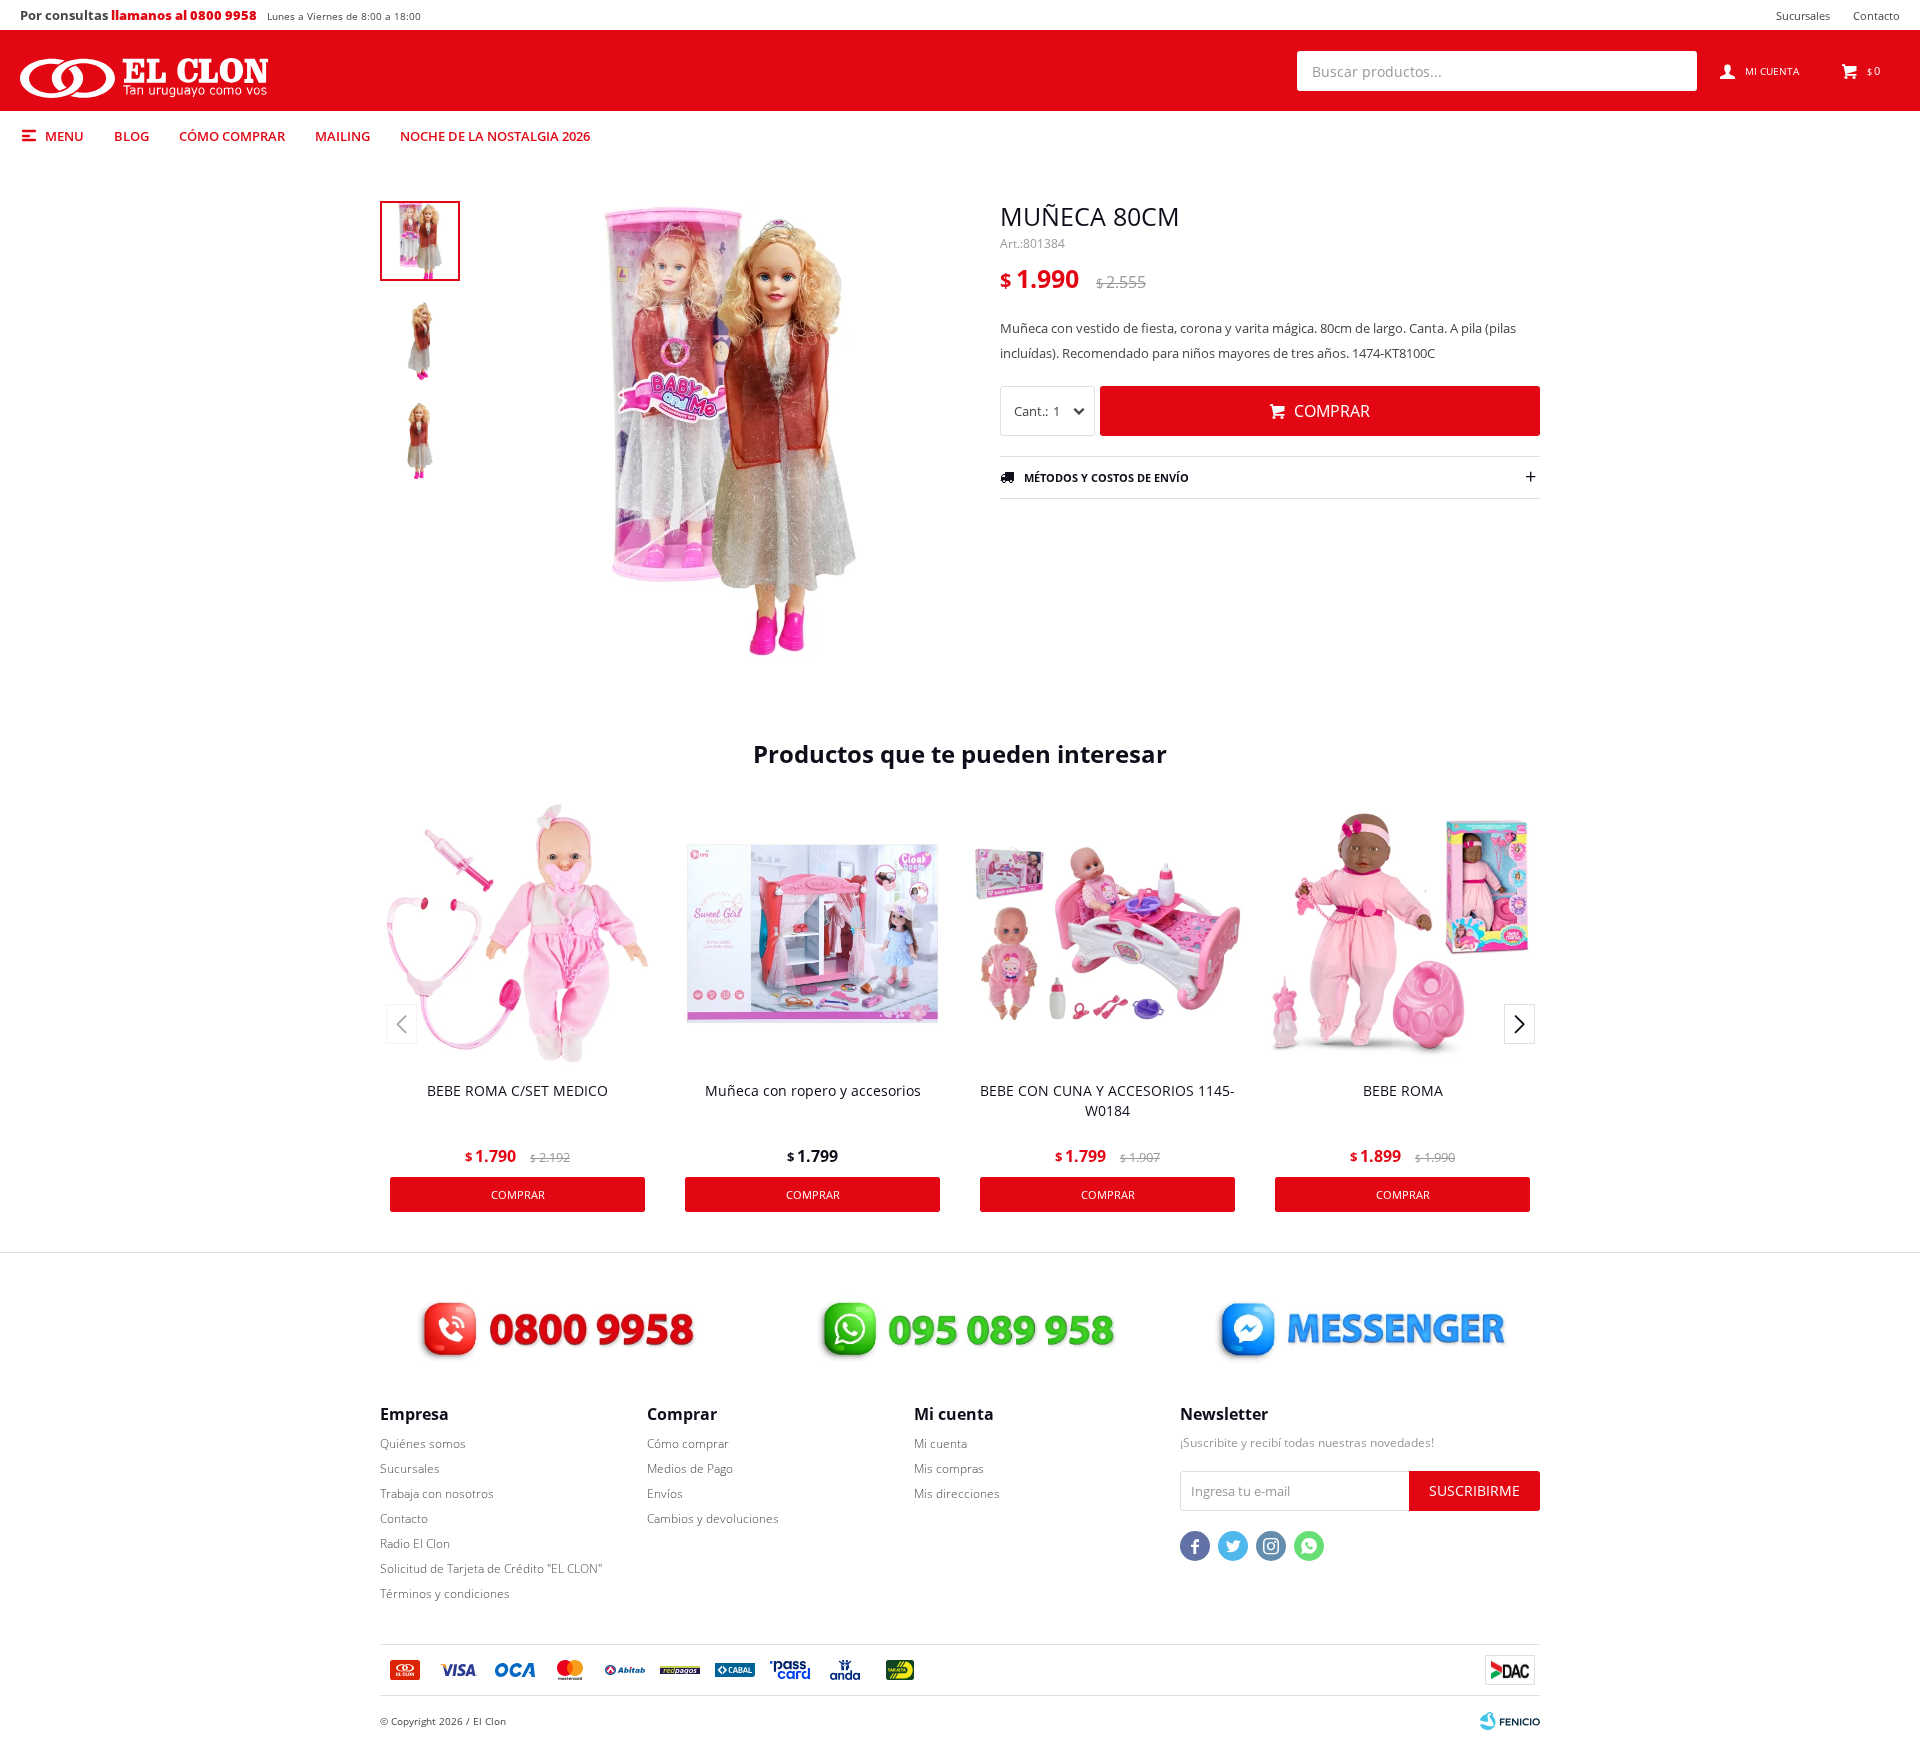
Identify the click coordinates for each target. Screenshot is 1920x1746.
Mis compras (949, 1468)
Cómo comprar (232, 136)
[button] (1672, 71)
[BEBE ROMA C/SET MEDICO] (517, 933)
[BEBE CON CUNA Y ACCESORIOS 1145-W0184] (1107, 933)
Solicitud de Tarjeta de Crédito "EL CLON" (491, 1568)
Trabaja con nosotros (437, 1493)
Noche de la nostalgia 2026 (495, 136)
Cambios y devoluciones (713, 1518)
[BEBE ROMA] (1402, 933)
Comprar (1332, 411)
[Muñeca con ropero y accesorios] (812, 933)
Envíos (665, 1493)
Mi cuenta (940, 1443)
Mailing (342, 136)
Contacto (1876, 15)
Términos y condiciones (445, 1593)
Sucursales (1803, 15)
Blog (131, 136)
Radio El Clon (415, 1543)
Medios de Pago (690, 1468)
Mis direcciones (957, 1493)
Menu (64, 136)
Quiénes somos (423, 1443)
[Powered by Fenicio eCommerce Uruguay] (1510, 1721)
